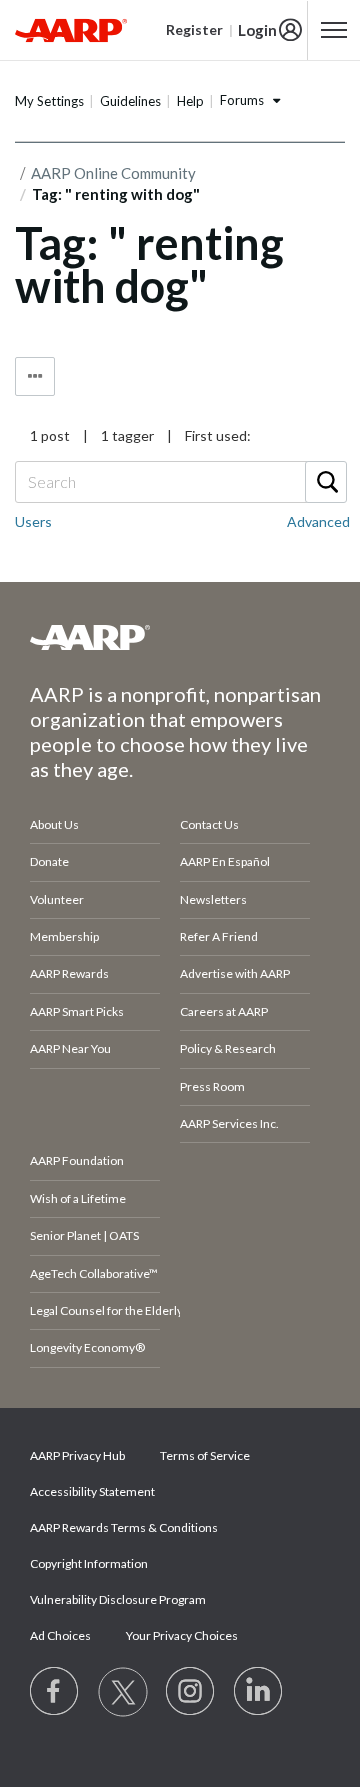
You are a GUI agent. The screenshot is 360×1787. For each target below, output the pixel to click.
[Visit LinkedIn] (259, 1692)
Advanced (318, 521)
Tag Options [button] (35, 376)
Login (257, 30)
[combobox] (180, 482)
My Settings (49, 101)
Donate (49, 861)
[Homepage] (71, 30)
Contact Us (209, 824)
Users (33, 521)
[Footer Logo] (180, 637)
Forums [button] (242, 100)
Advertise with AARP (235, 973)
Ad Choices (60, 1635)
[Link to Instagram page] (191, 1692)
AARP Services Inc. (229, 1123)
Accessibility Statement (92, 1491)
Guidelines (130, 101)
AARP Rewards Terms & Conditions (124, 1527)
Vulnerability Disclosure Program (118, 1599)
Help (190, 101)
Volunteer (57, 899)
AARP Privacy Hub (77, 1455)
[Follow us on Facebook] (55, 1692)
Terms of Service (205, 1455)
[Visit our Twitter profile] (123, 1692)
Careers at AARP (224, 1011)
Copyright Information (89, 1563)
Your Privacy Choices (182, 1635)
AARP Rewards (69, 973)
